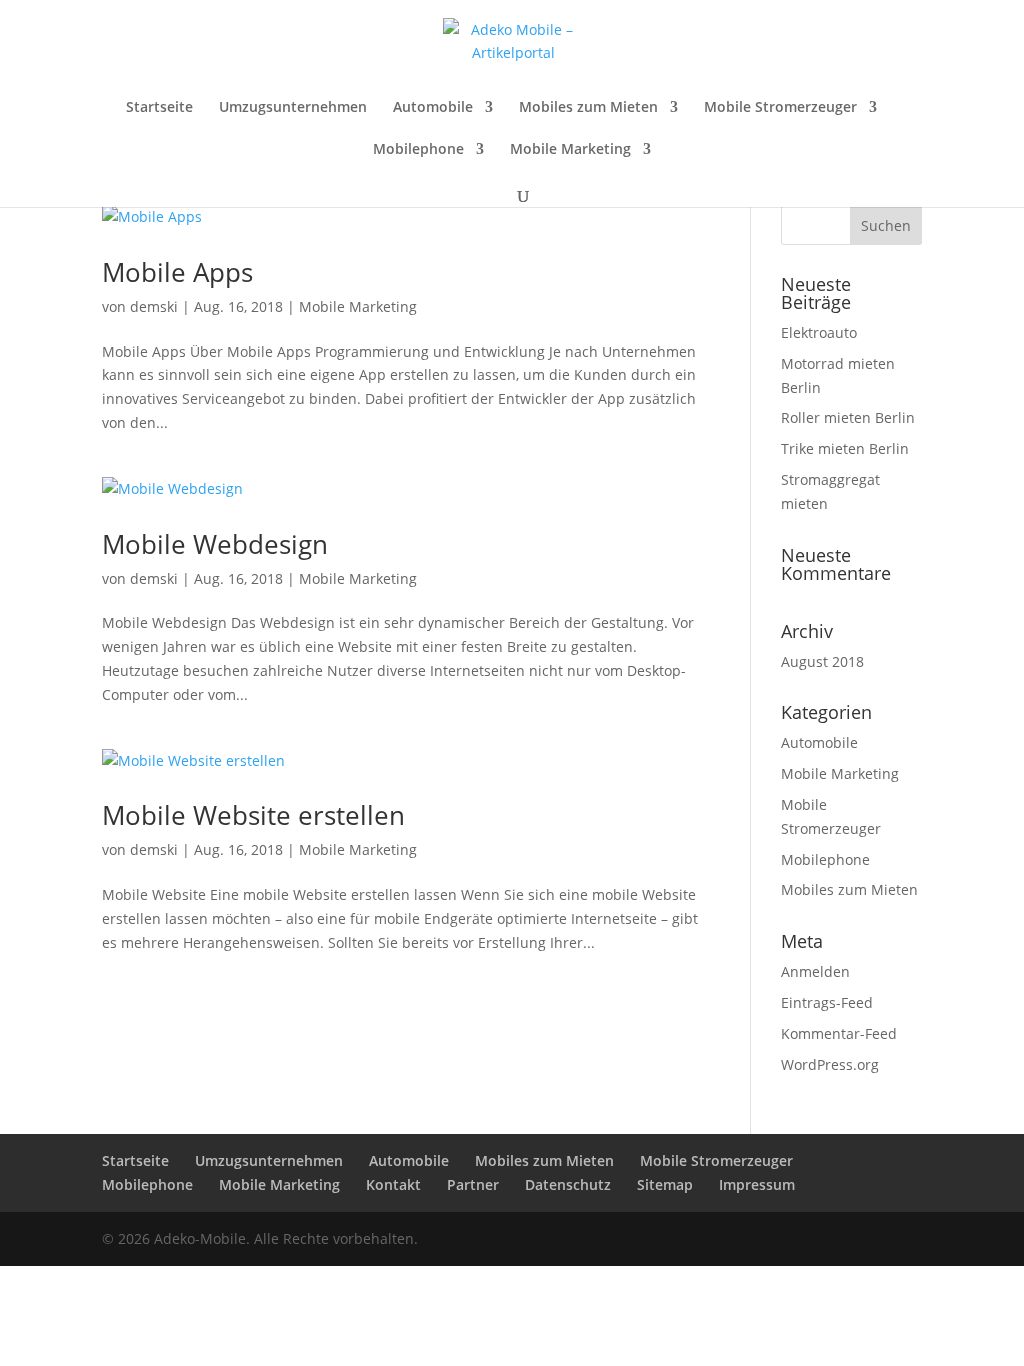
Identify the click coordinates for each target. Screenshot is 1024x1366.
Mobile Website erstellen (253, 815)
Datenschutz (568, 1184)
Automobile (433, 108)
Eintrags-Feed (827, 1002)
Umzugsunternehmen (293, 108)
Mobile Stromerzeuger (780, 108)
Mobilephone (418, 150)
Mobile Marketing (570, 150)
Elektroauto (819, 332)
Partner (473, 1184)
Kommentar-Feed (839, 1033)
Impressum (757, 1184)
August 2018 (822, 661)
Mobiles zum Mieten (588, 108)
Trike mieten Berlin (845, 448)
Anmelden (815, 971)
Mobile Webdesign (215, 544)
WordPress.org (830, 1064)
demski (154, 306)
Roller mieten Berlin (848, 417)
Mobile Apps (177, 272)
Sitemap (665, 1184)
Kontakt (393, 1184)
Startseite (159, 108)
